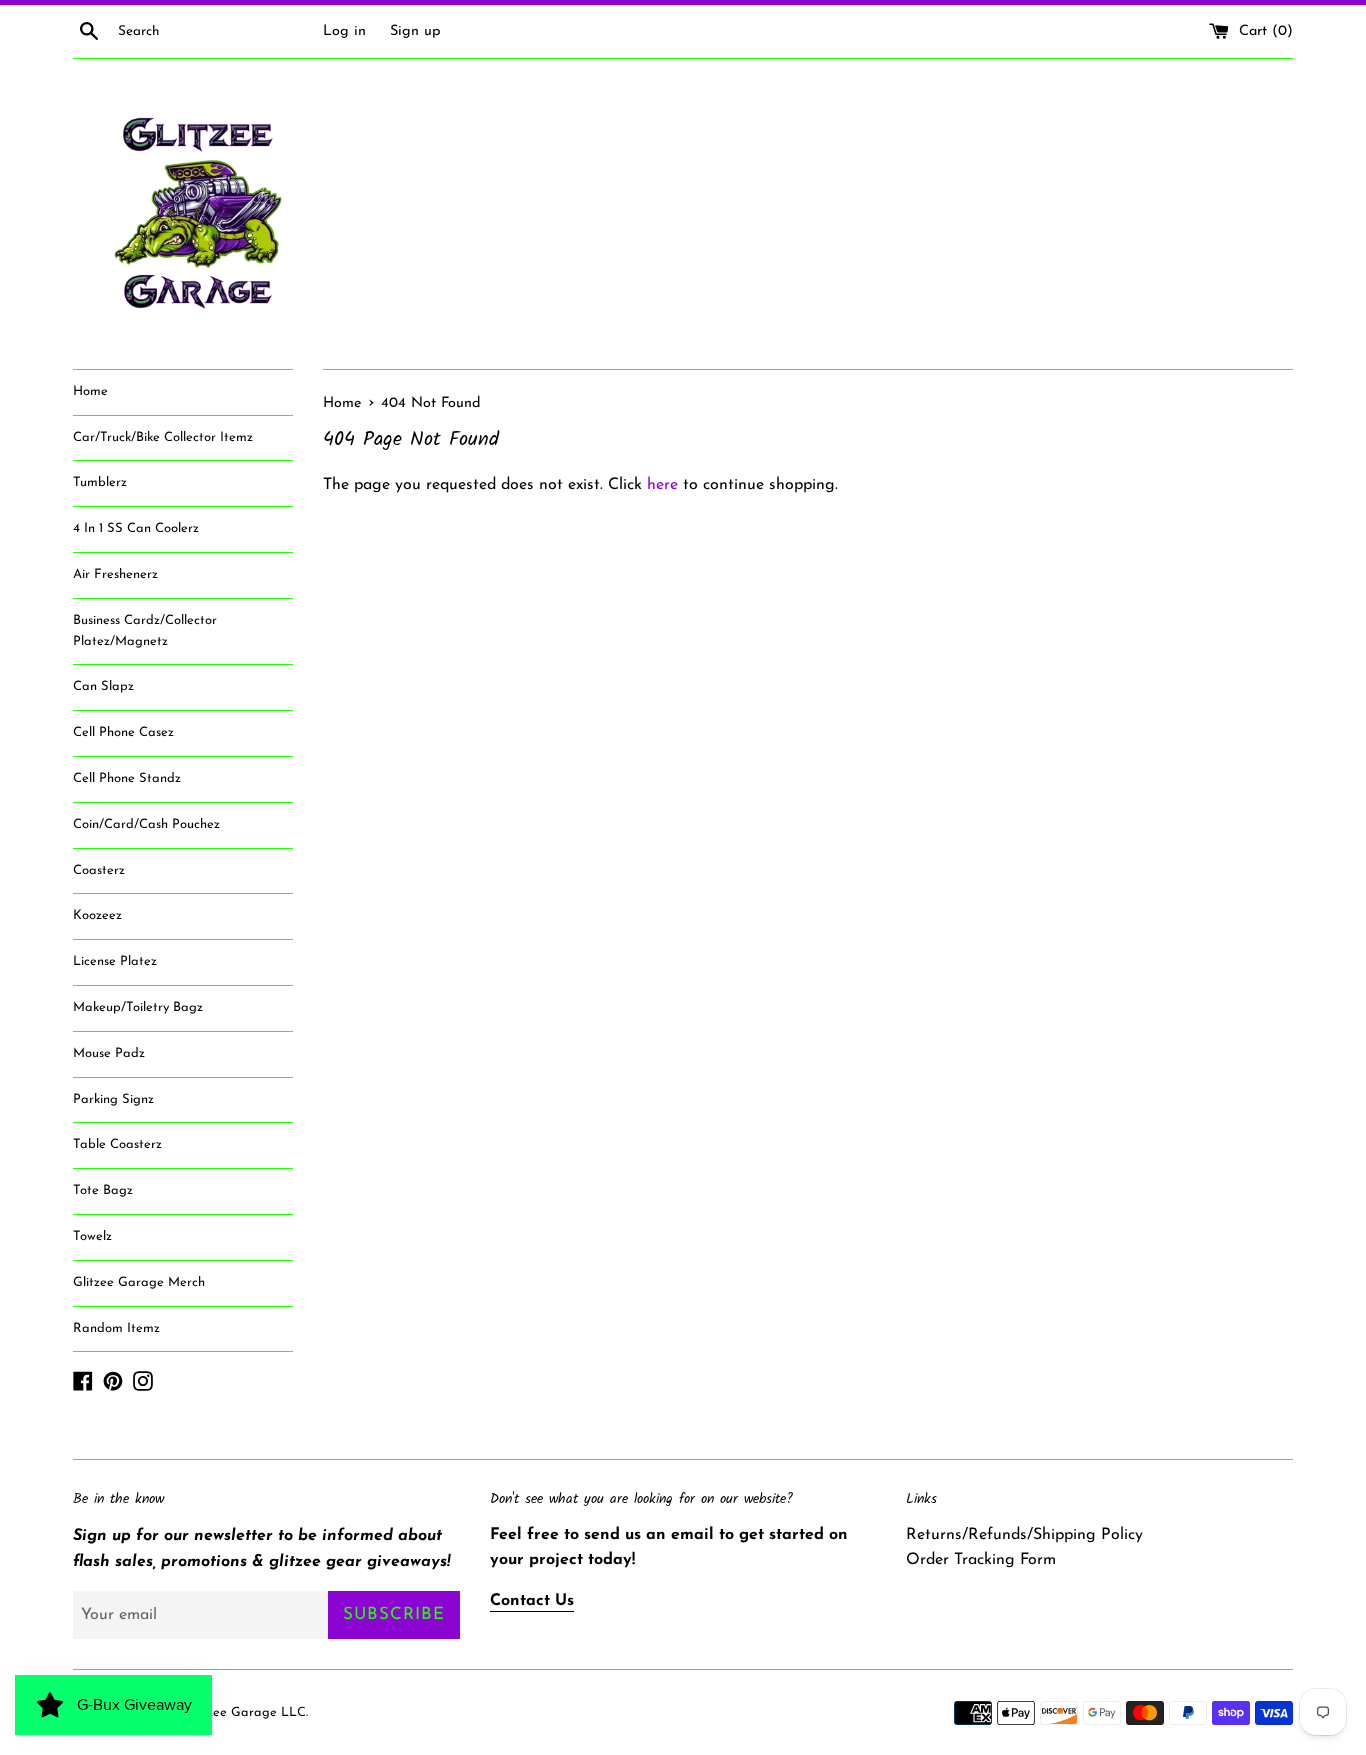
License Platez (115, 961)
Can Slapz (103, 686)
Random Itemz (116, 1328)
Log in (344, 31)
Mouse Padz (109, 1053)
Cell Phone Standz (127, 778)
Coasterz (99, 870)
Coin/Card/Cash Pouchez (146, 824)
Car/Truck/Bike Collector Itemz (163, 437)
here (662, 485)
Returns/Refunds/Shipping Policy (1024, 1535)
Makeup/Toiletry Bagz (138, 1007)
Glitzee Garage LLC (246, 1712)
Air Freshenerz (115, 574)
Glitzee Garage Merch (139, 1282)
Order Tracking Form (981, 1560)
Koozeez (97, 915)
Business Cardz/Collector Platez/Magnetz (145, 631)
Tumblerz (100, 482)
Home (90, 391)
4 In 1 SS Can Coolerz (136, 528)
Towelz (92, 1236)
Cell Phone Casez (123, 732)
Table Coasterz (117, 1144)
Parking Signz (113, 1099)
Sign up (415, 31)
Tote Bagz (103, 1190)
